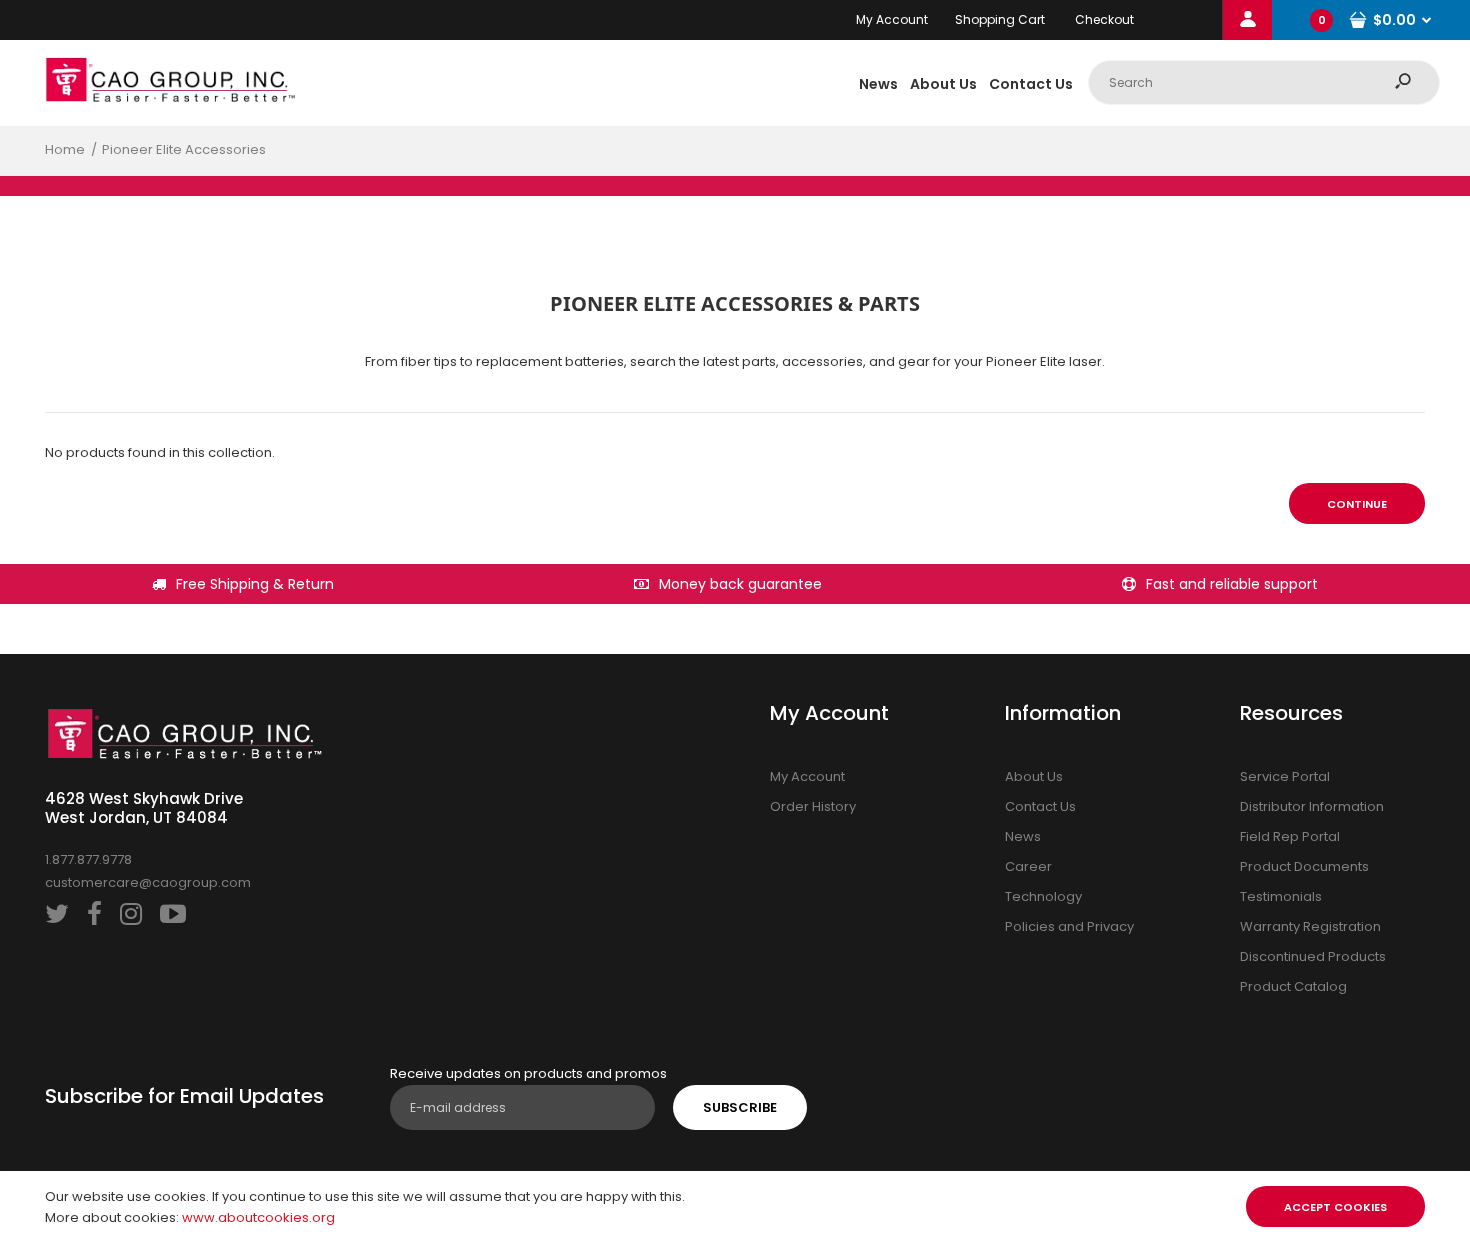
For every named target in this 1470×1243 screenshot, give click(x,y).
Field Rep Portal (1290, 836)
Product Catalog (1293, 986)
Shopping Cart (1000, 19)
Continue (1357, 504)
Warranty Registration (1310, 926)
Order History (813, 806)
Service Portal (1285, 776)
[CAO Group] (170, 97)
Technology (1043, 896)
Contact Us (1040, 806)
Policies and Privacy (1069, 926)
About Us (1034, 776)
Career (1028, 866)
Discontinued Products (1313, 956)
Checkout (1104, 19)
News (1023, 836)
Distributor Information (1312, 806)
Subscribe (740, 1107)
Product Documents (1304, 866)
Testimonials (1281, 896)
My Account (892, 19)
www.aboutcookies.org (258, 1217)
